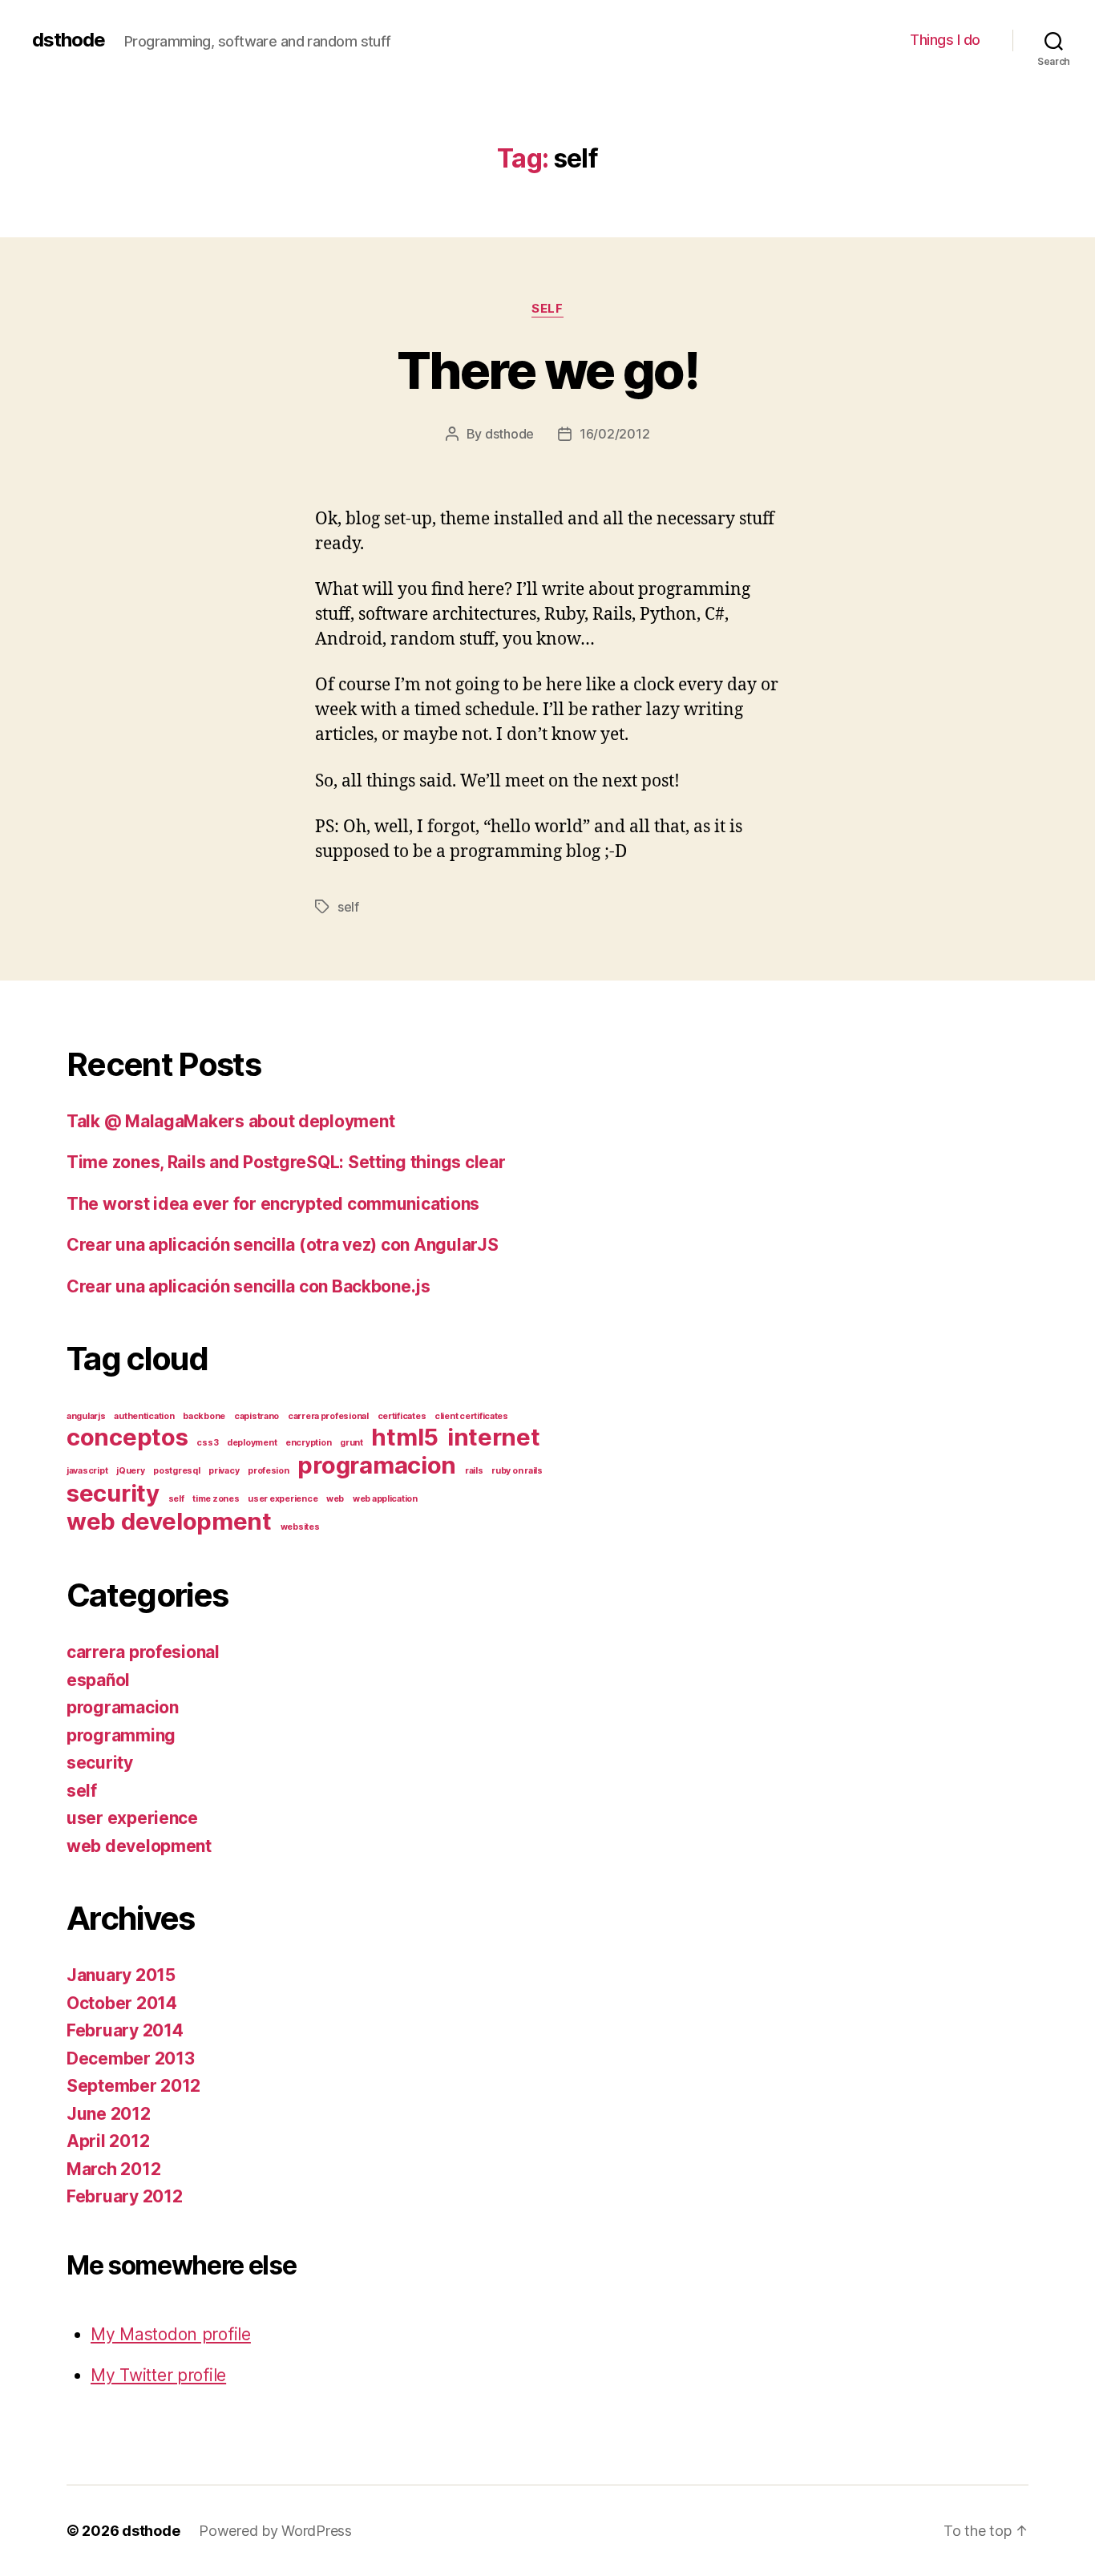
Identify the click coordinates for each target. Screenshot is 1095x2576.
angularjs (86, 1416)
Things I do (945, 40)
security (113, 1493)
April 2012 (108, 2141)
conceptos (127, 1437)
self (547, 309)
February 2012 (125, 2196)
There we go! (547, 370)
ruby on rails (517, 1471)
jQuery (130, 1471)
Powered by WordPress (275, 2531)
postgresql (176, 1471)
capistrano (257, 1416)
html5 (405, 1437)
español (98, 1680)
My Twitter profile (158, 2375)
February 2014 (125, 2030)
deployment (252, 1443)
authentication (144, 1416)
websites (300, 1527)
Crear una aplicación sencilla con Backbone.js (248, 1286)
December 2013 (131, 2058)
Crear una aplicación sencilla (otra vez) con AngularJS (282, 1245)
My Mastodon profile (171, 2334)
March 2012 (113, 2169)
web (335, 1499)
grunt (352, 1443)
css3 (207, 1443)
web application (385, 1499)
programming (121, 1735)
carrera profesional (328, 1416)
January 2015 (121, 1975)
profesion (269, 1471)
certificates (402, 1416)
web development (169, 1521)
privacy (224, 1471)
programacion (377, 1465)
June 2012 (109, 2114)
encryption (308, 1443)
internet (494, 1437)
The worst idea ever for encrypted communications (273, 1204)
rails (474, 1471)
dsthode (69, 40)
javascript (87, 1471)
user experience (283, 1499)
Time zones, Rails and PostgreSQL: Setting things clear (286, 1162)
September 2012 (133, 2086)
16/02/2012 (614, 434)
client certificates (471, 1416)
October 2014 (122, 2003)
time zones (216, 1499)
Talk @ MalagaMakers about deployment (230, 1121)
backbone (204, 1416)
